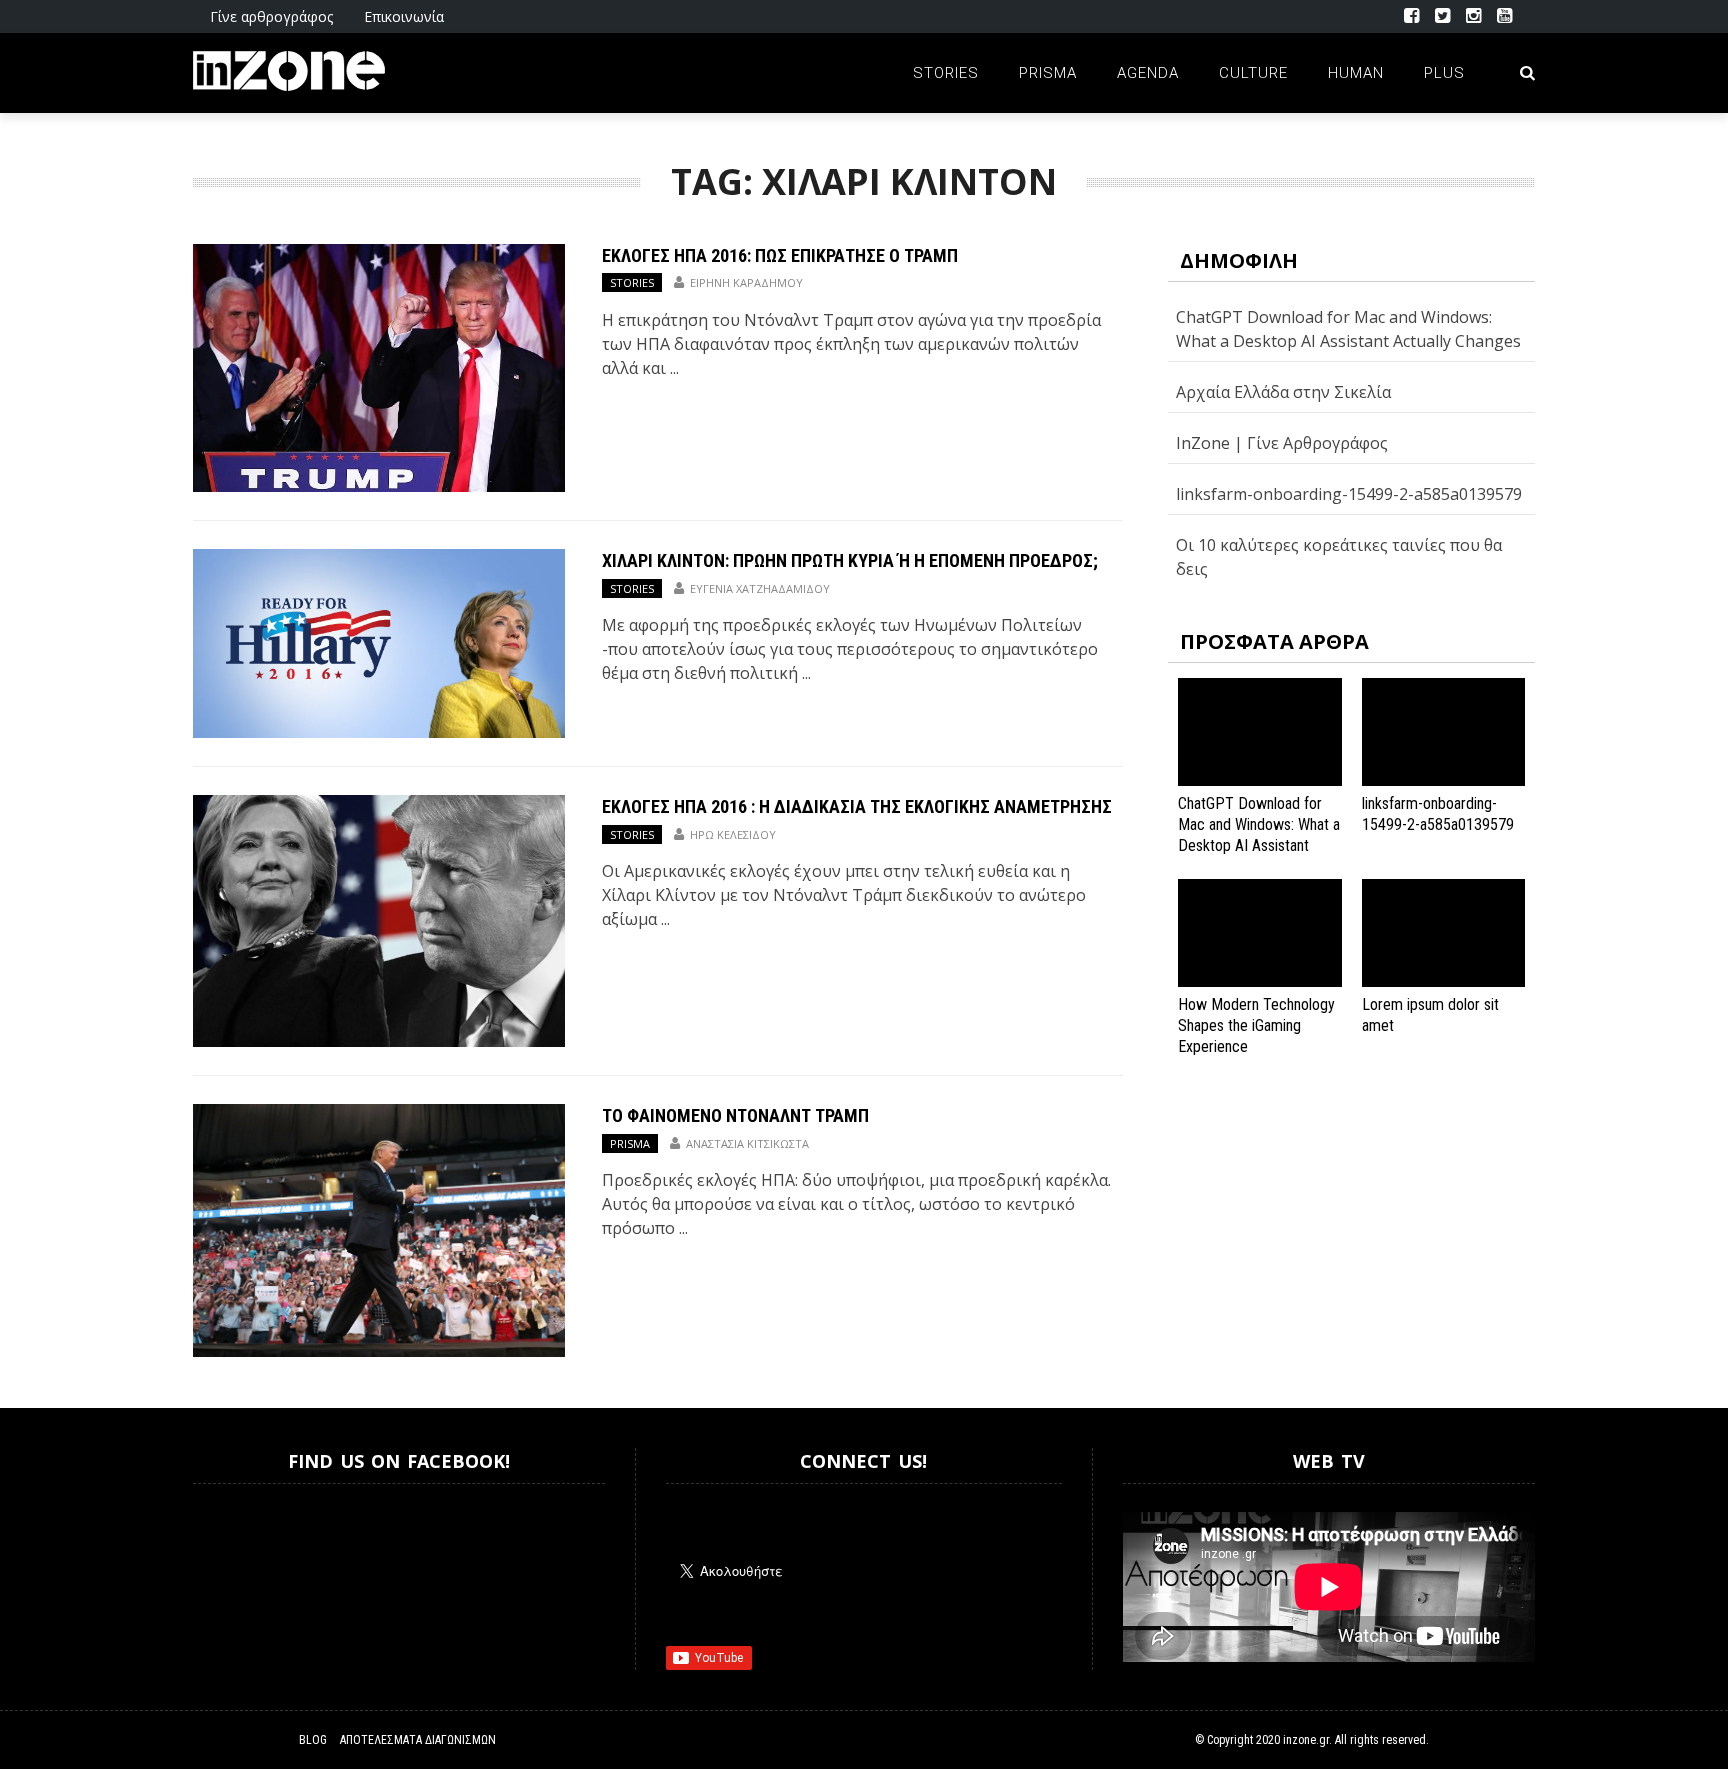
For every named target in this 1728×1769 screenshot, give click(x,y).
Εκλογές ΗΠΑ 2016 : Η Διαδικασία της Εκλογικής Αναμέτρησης (857, 806)
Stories (946, 73)
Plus (1444, 73)
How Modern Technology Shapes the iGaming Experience (1256, 1025)
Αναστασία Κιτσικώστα (747, 1143)
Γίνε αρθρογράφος (271, 16)
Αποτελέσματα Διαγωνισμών (418, 1740)
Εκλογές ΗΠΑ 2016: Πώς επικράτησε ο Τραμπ (780, 255)
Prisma (1048, 73)
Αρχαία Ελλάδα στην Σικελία (1283, 392)
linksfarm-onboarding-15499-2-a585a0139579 (1349, 494)
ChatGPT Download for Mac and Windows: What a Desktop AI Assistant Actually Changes (1259, 834)
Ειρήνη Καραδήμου (746, 282)
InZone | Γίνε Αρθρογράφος (1282, 443)
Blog (313, 1740)
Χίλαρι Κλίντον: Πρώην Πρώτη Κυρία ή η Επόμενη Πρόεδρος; (850, 560)
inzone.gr (1306, 1740)
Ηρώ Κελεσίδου (733, 834)
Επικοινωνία (404, 16)
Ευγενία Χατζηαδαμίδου (760, 588)
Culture (1253, 73)
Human (1356, 73)
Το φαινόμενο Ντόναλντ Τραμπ (735, 1115)
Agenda (1148, 73)
